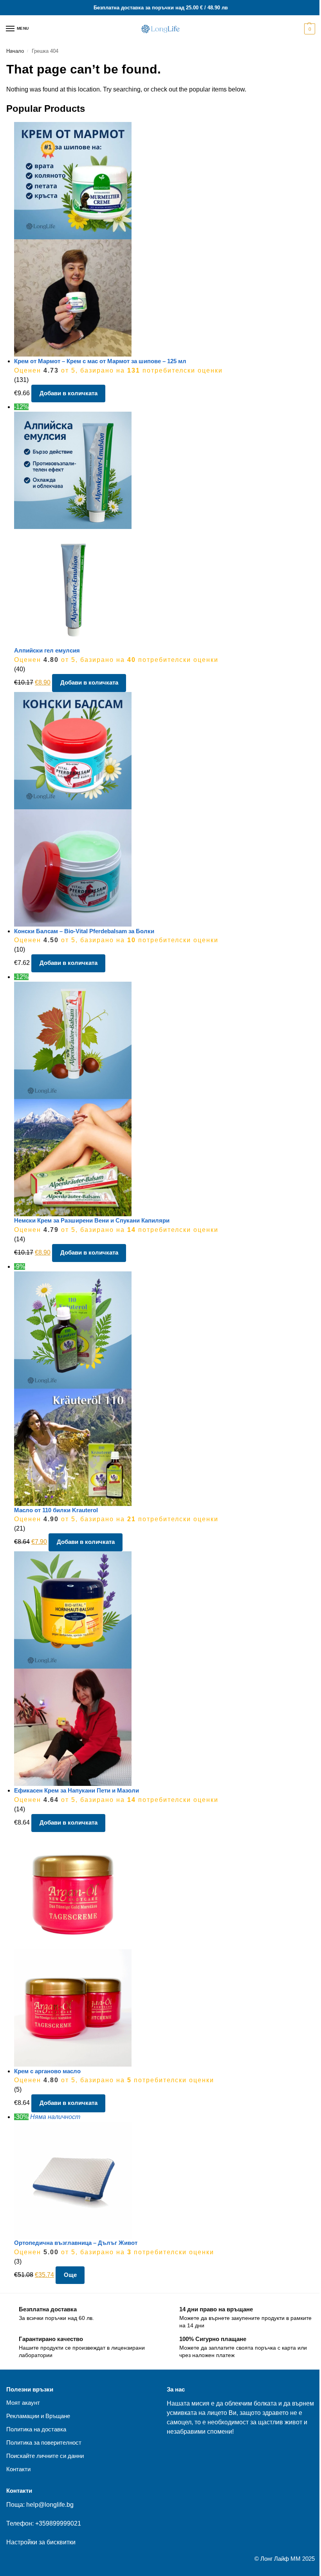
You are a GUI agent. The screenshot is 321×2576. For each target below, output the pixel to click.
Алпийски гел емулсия (47, 650)
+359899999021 (58, 2523)
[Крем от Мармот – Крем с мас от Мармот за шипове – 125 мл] (164, 239)
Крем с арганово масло (47, 2071)
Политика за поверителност (44, 2443)
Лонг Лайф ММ (280, 2559)
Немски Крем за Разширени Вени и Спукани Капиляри (92, 1220)
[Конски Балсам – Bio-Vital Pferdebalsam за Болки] (164, 809)
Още (70, 2275)
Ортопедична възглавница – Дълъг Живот (76, 2243)
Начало (15, 51)
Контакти (18, 2469)
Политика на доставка (36, 2429)
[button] (309, 29)
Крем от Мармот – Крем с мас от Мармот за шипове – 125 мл (100, 361)
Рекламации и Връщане (38, 2416)
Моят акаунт (23, 2403)
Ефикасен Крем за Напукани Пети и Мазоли (77, 1790)
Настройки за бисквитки (41, 2542)
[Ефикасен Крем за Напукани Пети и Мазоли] (164, 1669)
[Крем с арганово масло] (164, 1949)
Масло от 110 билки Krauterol (56, 1510)
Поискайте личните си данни (45, 2456)
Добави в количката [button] (69, 393)
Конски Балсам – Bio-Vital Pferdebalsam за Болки (84, 931)
